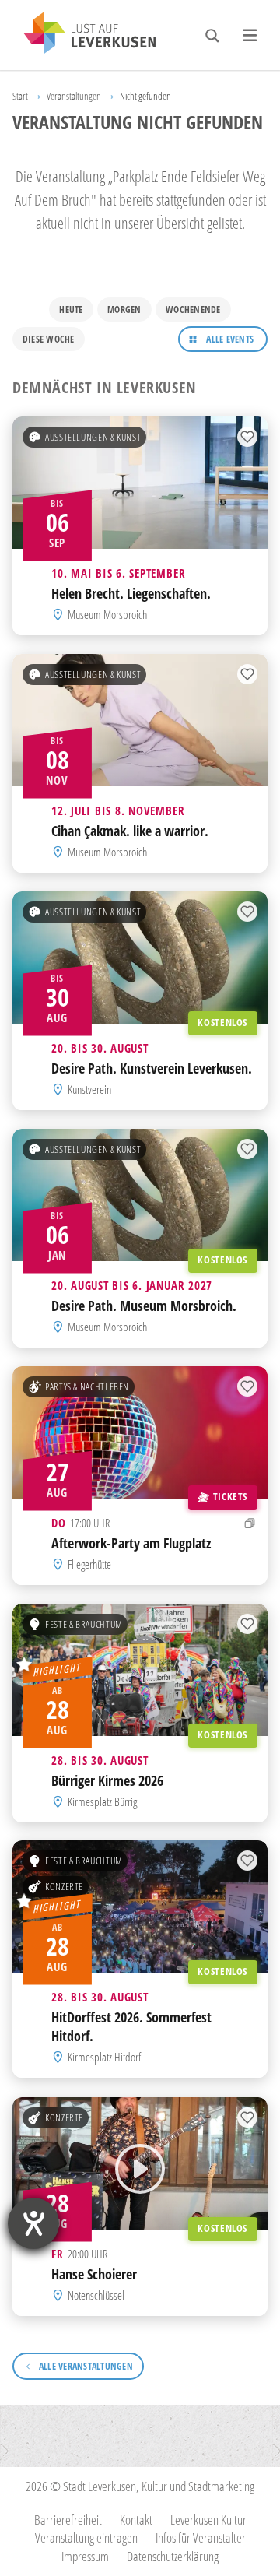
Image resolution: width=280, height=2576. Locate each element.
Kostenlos (222, 1022)
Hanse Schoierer (94, 2273)
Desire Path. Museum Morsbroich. (144, 1306)
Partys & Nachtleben (87, 1386)
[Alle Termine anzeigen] (250, 1523)
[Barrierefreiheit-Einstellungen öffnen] (33, 2223)
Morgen (124, 309)
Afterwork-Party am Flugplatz (131, 1543)
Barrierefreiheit (68, 2520)
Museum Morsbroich (107, 614)
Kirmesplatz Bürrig (102, 1801)
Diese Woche (49, 339)
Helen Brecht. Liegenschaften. (131, 593)
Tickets (230, 1496)
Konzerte (64, 1887)
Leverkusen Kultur (208, 2520)
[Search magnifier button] (212, 36)
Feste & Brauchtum (84, 1624)
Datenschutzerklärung (173, 2556)
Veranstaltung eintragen (86, 2537)
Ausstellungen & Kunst (93, 438)
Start (20, 96)
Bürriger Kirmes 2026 (107, 1780)
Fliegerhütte (89, 1564)
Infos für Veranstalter (201, 2537)
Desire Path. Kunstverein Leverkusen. (152, 1068)
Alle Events (230, 339)
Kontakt (136, 2520)
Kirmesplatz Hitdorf (104, 2058)
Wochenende (193, 309)
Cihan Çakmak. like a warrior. (130, 831)
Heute (71, 309)
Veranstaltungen (74, 96)
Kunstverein (89, 1089)
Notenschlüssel (96, 2295)
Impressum (85, 2556)
